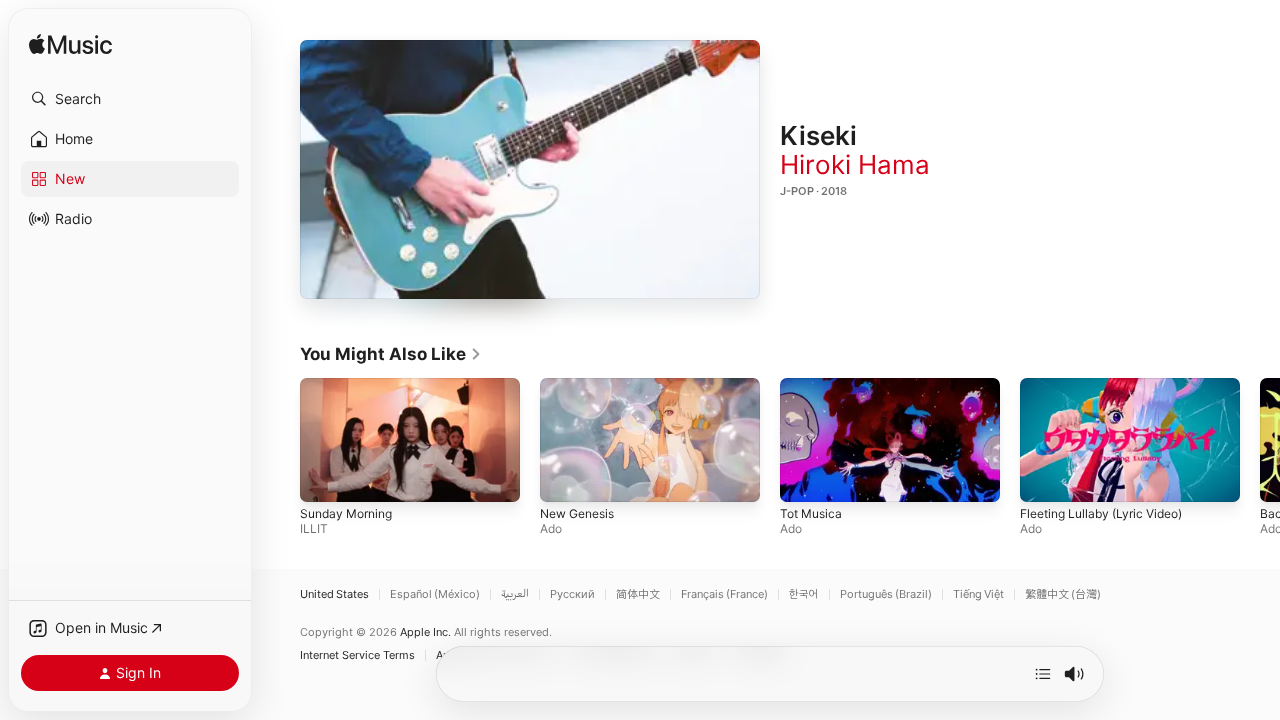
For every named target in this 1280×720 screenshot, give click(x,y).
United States (334, 594)
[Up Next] (1043, 674)
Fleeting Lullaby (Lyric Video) (1101, 514)
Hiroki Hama (855, 164)
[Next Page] (1260, 440)
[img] (70, 45)
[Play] (530, 170)
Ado (551, 529)
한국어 (804, 594)
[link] (391, 354)
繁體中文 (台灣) (1063, 594)
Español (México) (435, 594)
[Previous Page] (280, 440)
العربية (515, 594)
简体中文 (638, 594)
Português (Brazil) (886, 594)
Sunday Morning (346, 514)
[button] (130, 99)
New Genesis (577, 514)
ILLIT (314, 529)
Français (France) (724, 594)
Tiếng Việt (978, 594)
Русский (572, 594)
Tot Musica (811, 514)
